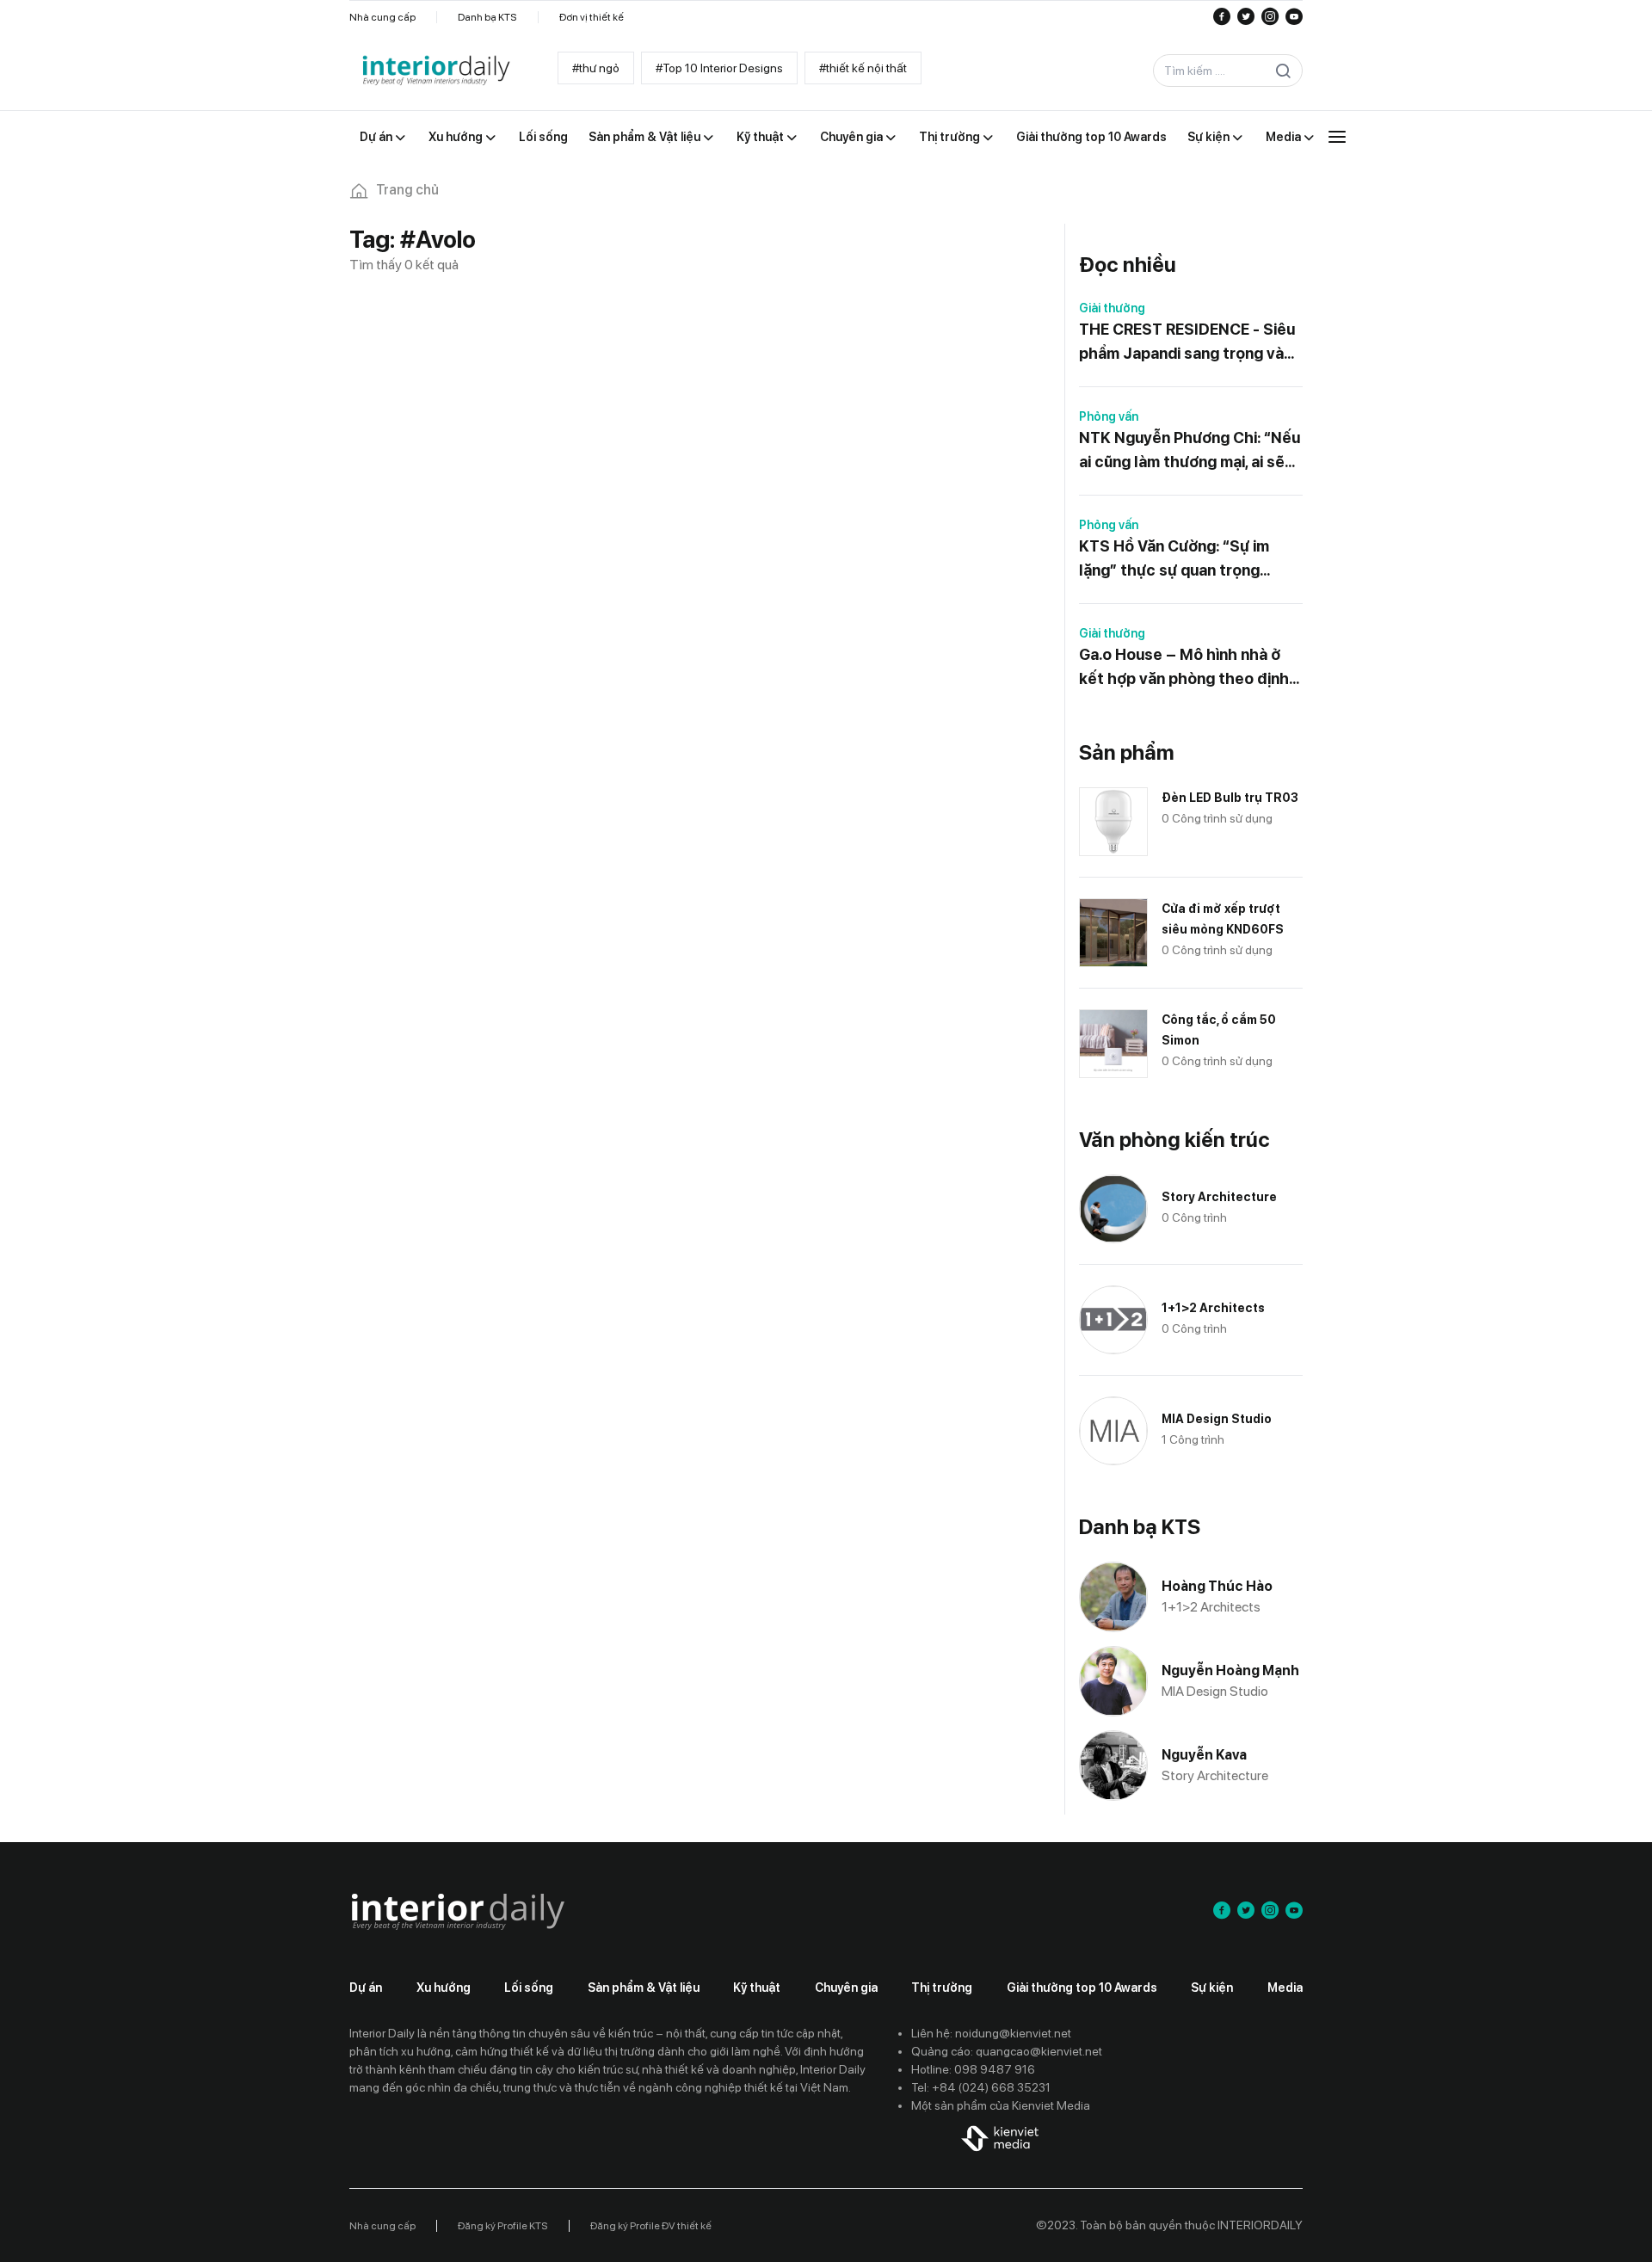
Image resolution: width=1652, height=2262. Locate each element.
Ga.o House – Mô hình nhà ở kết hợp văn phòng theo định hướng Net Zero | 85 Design (1184, 668)
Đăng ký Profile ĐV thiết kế (651, 2226)
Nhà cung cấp (382, 17)
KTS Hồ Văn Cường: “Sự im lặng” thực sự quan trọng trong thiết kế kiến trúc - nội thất (1181, 560)
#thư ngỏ (596, 68)
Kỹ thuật (757, 1988)
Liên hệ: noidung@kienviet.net (991, 2033)
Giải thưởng (1112, 308)
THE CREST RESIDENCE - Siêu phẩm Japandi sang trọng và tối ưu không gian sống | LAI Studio (1187, 343)
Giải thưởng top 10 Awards (1082, 1988)
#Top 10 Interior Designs (719, 68)
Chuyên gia (846, 1988)
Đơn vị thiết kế (592, 17)
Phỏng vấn (1109, 416)
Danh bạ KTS (487, 17)
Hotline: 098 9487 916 (973, 2069)
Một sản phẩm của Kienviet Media (1001, 2105)
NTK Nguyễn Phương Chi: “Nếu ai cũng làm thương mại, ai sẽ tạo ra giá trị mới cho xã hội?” (1190, 451)
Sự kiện (1212, 1988)
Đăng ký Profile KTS (503, 2226)
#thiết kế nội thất (863, 68)
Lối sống (529, 1988)
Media (1285, 1988)
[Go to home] (435, 71)
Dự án (366, 1988)
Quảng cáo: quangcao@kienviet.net (1007, 2051)
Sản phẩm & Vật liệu (644, 1988)
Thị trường (942, 1988)
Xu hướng (444, 1988)
